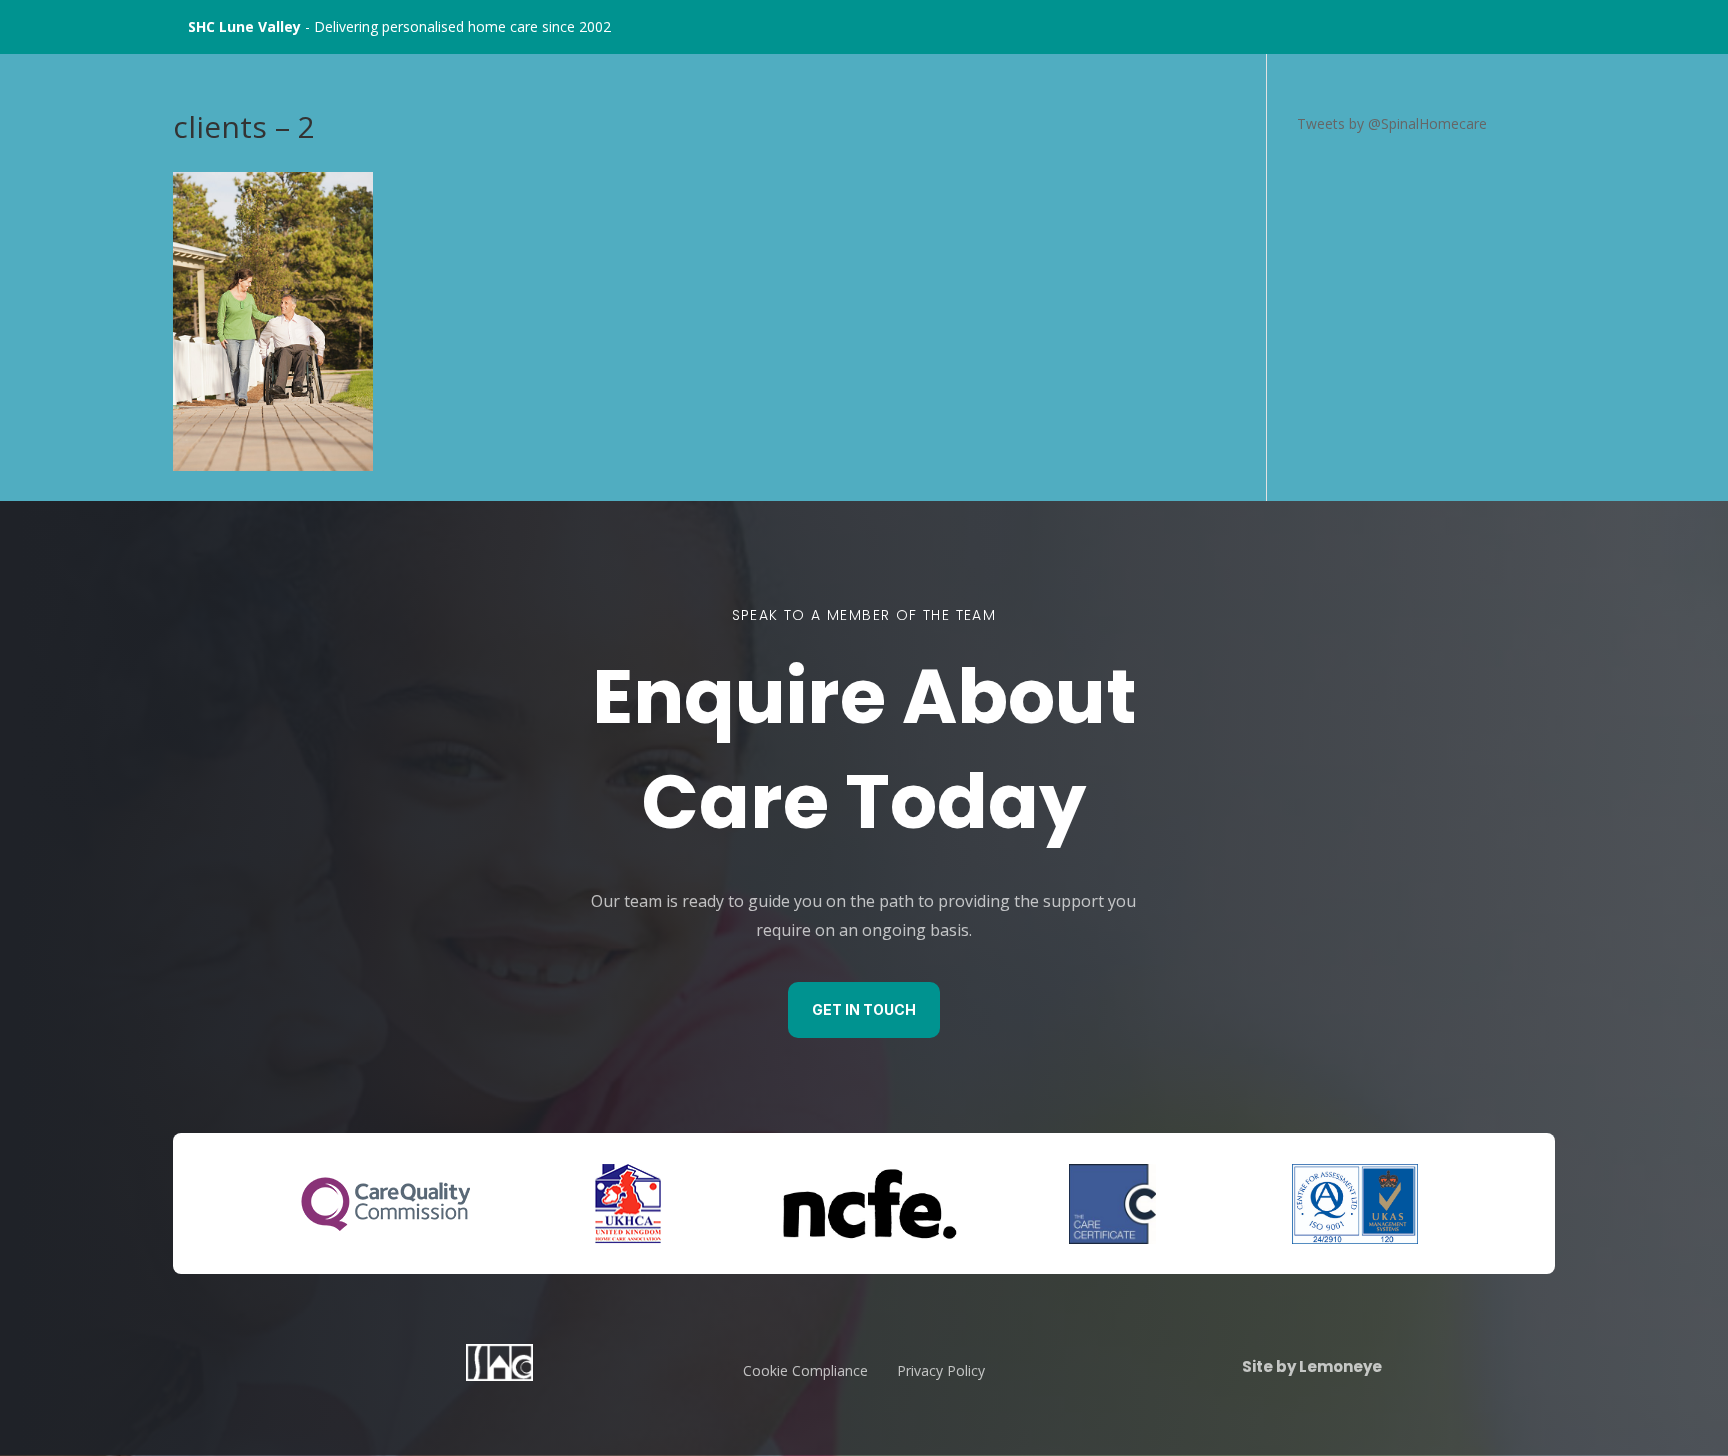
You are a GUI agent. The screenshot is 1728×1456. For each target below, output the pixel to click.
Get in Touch (864, 1009)
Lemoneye (1339, 1366)
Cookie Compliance (805, 1370)
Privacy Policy (941, 1370)
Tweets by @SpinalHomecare (1392, 123)
